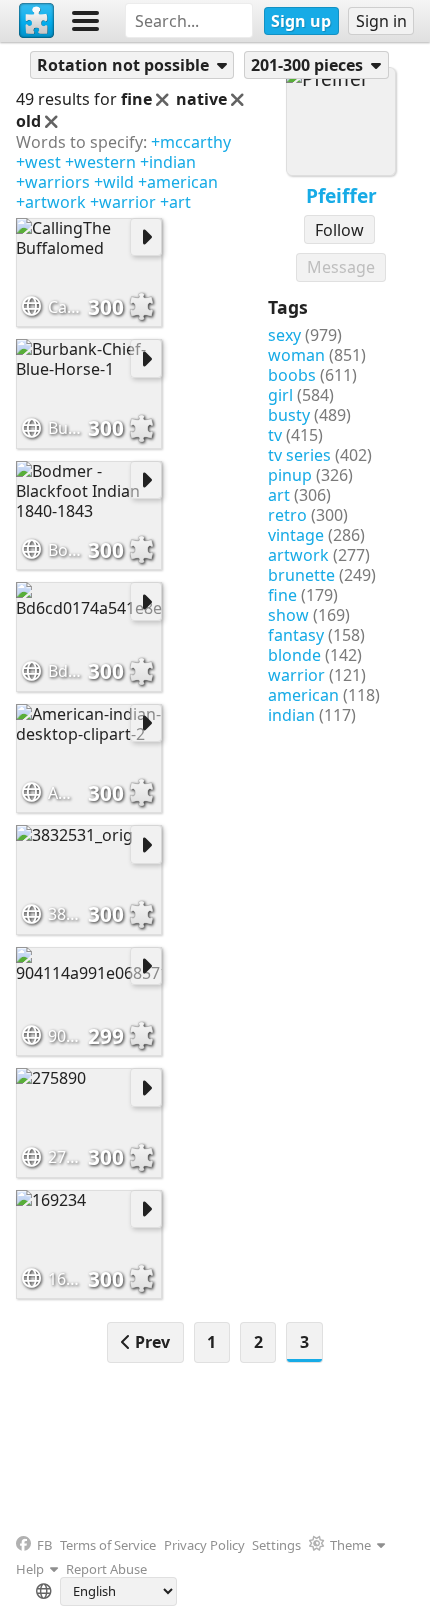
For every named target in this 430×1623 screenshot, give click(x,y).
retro (287, 515)
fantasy (296, 635)
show (288, 615)
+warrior (123, 202)
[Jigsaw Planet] (37, 21)
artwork (298, 555)
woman (296, 355)
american (303, 695)
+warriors (53, 182)
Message (341, 267)
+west (38, 162)
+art (175, 202)
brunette (301, 575)
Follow (339, 230)
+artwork (51, 202)
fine (282, 595)
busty (289, 415)
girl (280, 395)
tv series (299, 455)
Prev (150, 1342)
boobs (292, 375)
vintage (296, 535)
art (279, 495)
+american (178, 182)
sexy (284, 335)
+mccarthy (191, 142)
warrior (296, 675)
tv (275, 435)
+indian (168, 162)
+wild (114, 182)
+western (100, 162)
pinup (290, 475)
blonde (294, 655)
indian (291, 715)
